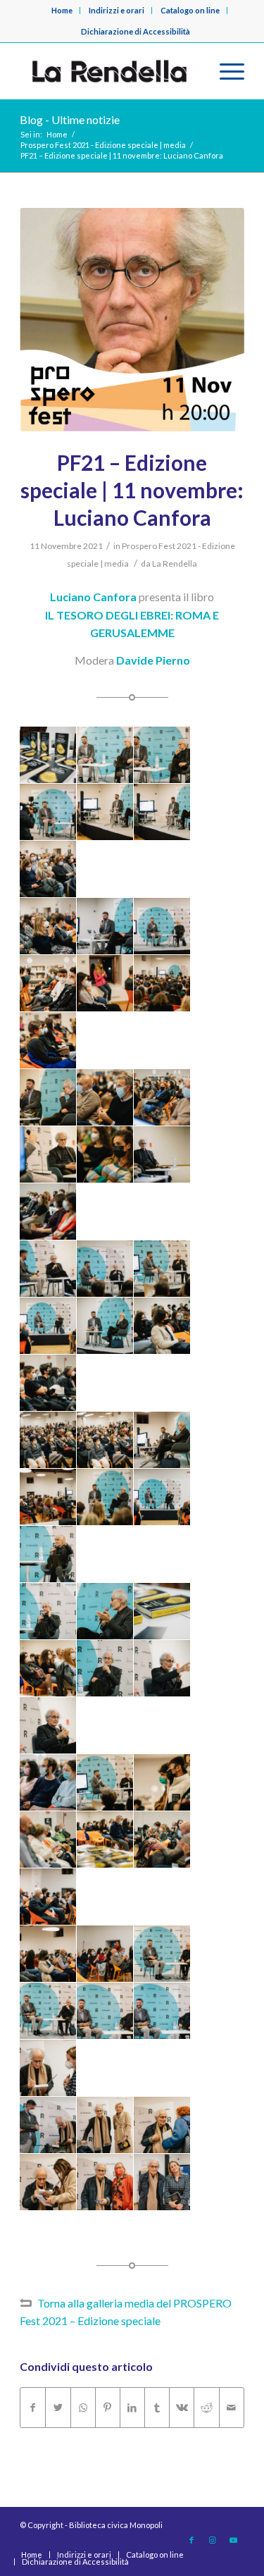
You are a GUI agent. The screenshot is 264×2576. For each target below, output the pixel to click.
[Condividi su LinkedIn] (132, 2408)
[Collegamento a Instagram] (213, 2540)
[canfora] (132, 320)
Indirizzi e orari (117, 10)
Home (62, 10)
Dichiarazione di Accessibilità (136, 31)
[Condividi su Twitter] (58, 2408)
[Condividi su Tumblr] (157, 2408)
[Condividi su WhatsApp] (83, 2408)
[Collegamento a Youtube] (234, 2540)
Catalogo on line (190, 10)
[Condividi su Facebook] (33, 2408)
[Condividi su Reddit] (206, 2408)
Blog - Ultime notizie (70, 119)
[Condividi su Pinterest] (108, 2408)
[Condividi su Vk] (182, 2408)
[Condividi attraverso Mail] (232, 2408)
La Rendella (175, 563)
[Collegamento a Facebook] (191, 2540)
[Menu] (225, 71)
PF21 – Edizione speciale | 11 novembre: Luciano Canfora (132, 490)
